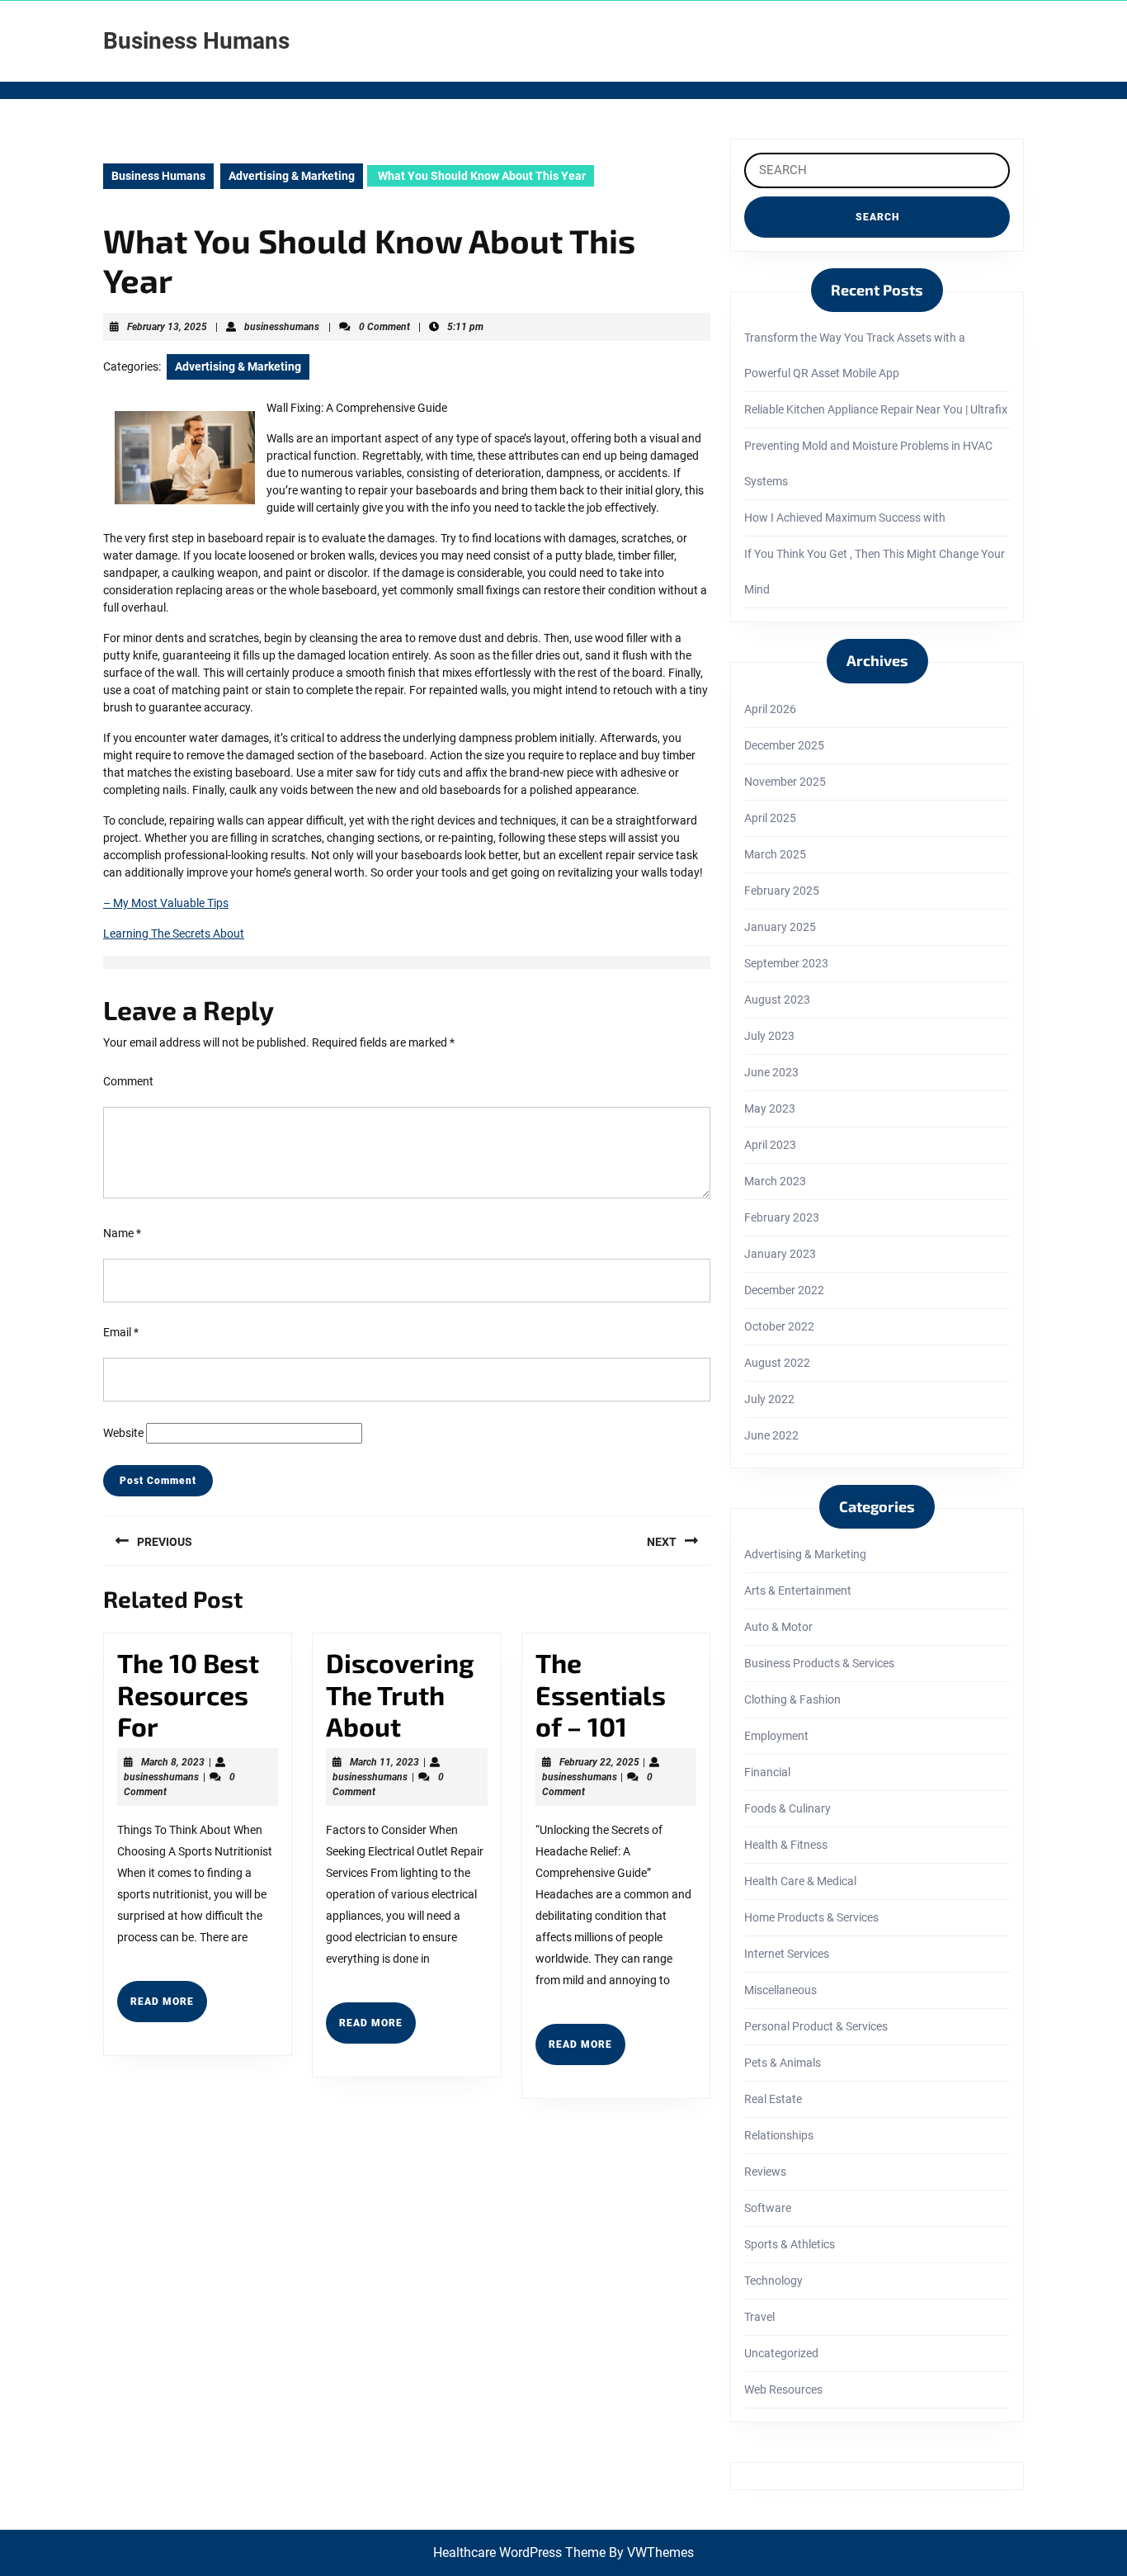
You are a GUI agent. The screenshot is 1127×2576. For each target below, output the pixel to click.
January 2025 (780, 927)
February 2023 (782, 1217)
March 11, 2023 (384, 1762)
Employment (776, 1736)
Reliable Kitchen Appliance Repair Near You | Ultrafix (876, 409)
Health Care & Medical (800, 1881)
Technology (773, 2281)
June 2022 (771, 1435)
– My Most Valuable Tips (166, 903)
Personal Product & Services (816, 2026)
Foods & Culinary (787, 1808)
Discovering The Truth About (400, 1694)
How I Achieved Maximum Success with (845, 518)
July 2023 (769, 1036)
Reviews (765, 2172)
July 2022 (769, 1399)
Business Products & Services (819, 1663)
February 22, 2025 (599, 1762)
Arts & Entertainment (798, 1591)
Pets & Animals (783, 2063)
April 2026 (770, 709)
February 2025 (782, 891)
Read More (169, 2008)
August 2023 (777, 1000)
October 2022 (779, 1326)
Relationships (779, 2135)
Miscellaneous (780, 1990)
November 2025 (785, 782)
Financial (767, 1772)
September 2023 (786, 963)
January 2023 (780, 1254)
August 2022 (777, 1363)
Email (121, 1332)
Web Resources (783, 2389)
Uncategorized (781, 2353)
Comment (128, 1081)
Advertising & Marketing (292, 176)
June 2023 (771, 1072)
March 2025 (775, 854)
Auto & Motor (778, 1627)
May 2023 (770, 1108)
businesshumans (282, 327)
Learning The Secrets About (174, 934)
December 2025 (784, 745)
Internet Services (787, 1954)
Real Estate (773, 2099)
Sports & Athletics (790, 2244)
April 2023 (770, 1145)
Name (122, 1233)
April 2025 (770, 818)
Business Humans (196, 41)
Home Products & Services (811, 1917)
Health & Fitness (786, 1845)
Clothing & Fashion (792, 1699)
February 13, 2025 (167, 327)
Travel (759, 2317)
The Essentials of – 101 (601, 1694)
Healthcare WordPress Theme (519, 2552)
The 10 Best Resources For (188, 1694)
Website (123, 1433)
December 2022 (784, 1290)
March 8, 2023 (173, 1762)
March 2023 (775, 1181)
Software (768, 2208)
